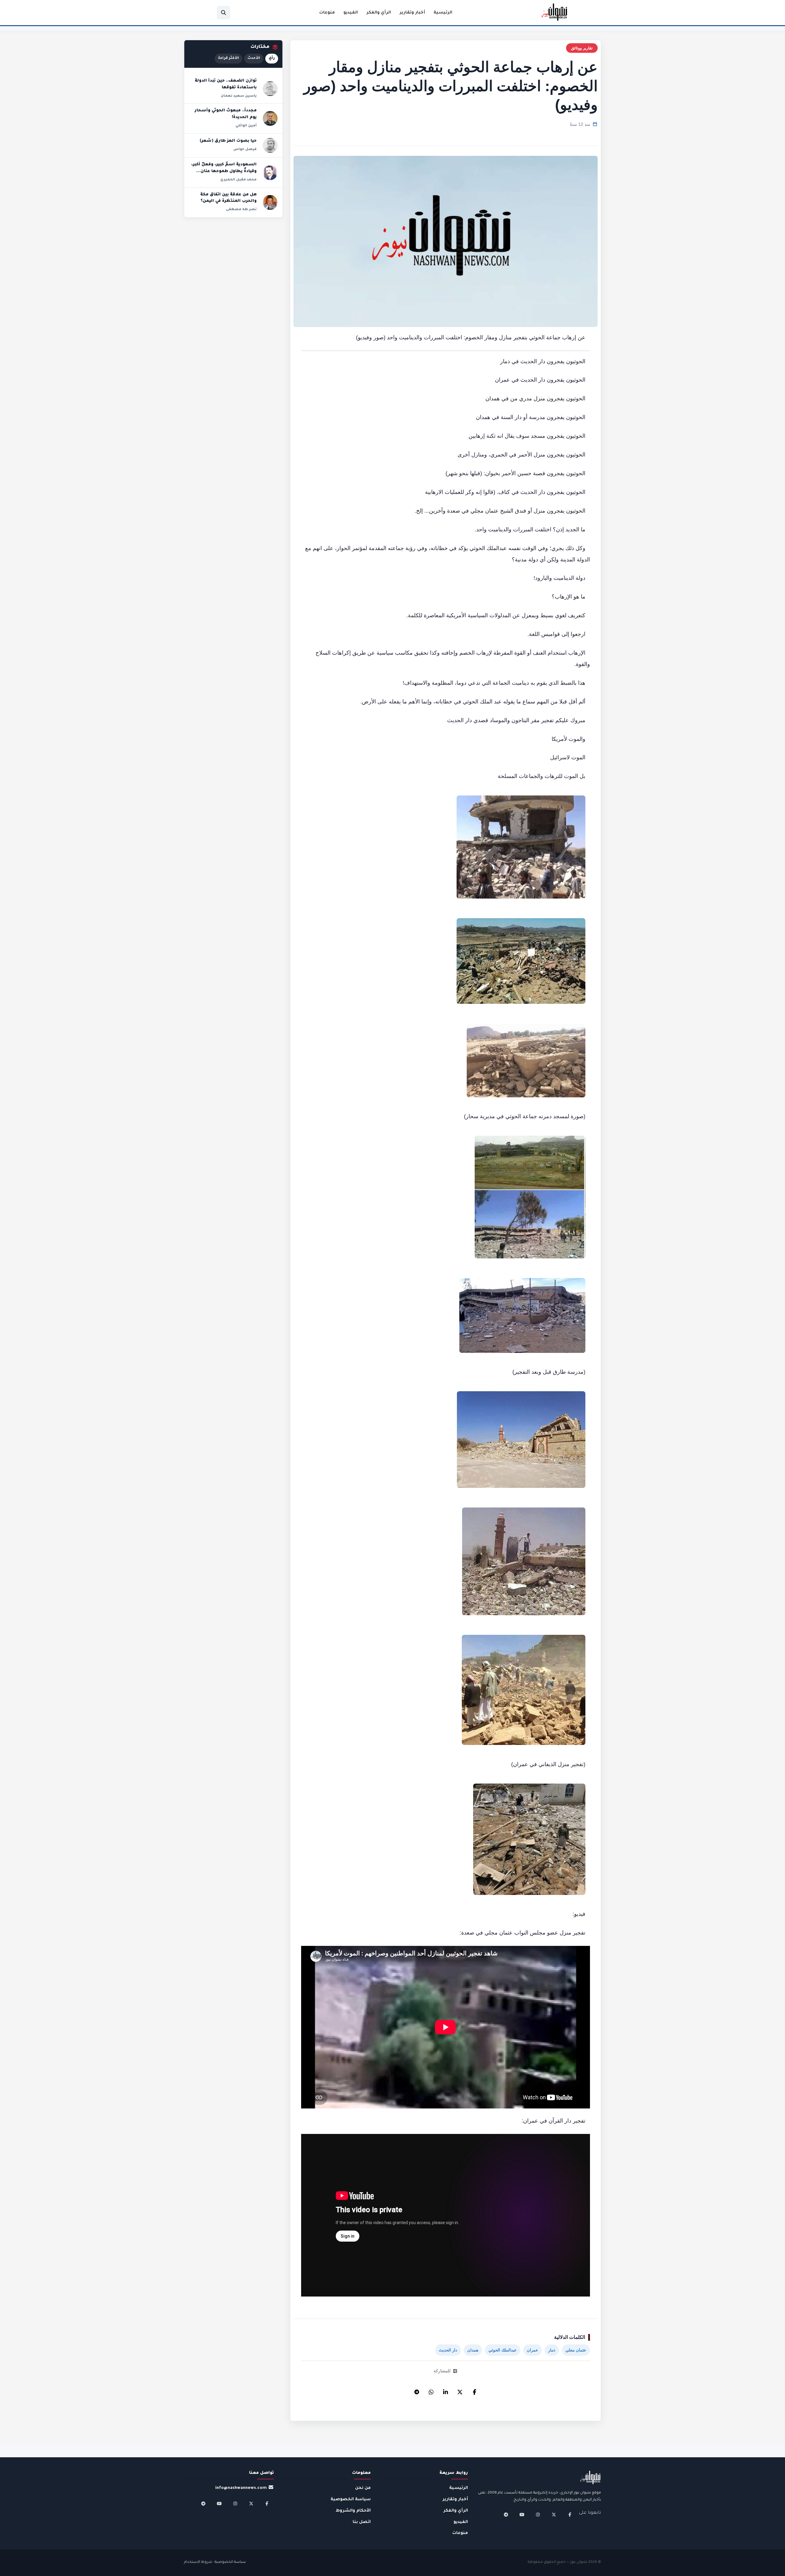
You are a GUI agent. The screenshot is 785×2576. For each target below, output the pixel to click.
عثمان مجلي (576, 2350)
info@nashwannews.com (241, 2488)
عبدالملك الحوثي (503, 2350)
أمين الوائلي (246, 126)
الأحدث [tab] (254, 58)
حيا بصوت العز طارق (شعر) (228, 141)
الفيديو (351, 13)
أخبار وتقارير (412, 13)
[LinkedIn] (446, 2390)
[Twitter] (460, 2390)
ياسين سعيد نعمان (239, 96)
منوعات (327, 13)
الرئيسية (443, 13)
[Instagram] (538, 2515)
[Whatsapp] (431, 2390)
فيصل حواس (245, 149)
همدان (473, 2350)
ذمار (552, 2350)
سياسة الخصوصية (351, 2499)
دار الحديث (448, 2350)
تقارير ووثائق (582, 48)
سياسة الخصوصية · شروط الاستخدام (215, 2562)
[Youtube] (522, 2515)
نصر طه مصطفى (241, 210)
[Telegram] (417, 2390)
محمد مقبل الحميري (238, 180)
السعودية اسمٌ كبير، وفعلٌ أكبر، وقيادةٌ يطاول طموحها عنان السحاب (224, 171)
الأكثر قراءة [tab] (228, 58)
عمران (532, 2350)
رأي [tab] (272, 58)
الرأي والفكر (379, 13)
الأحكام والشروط (353, 2511)
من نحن (363, 2488)
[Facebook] (474, 2390)
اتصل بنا (362, 2522)
